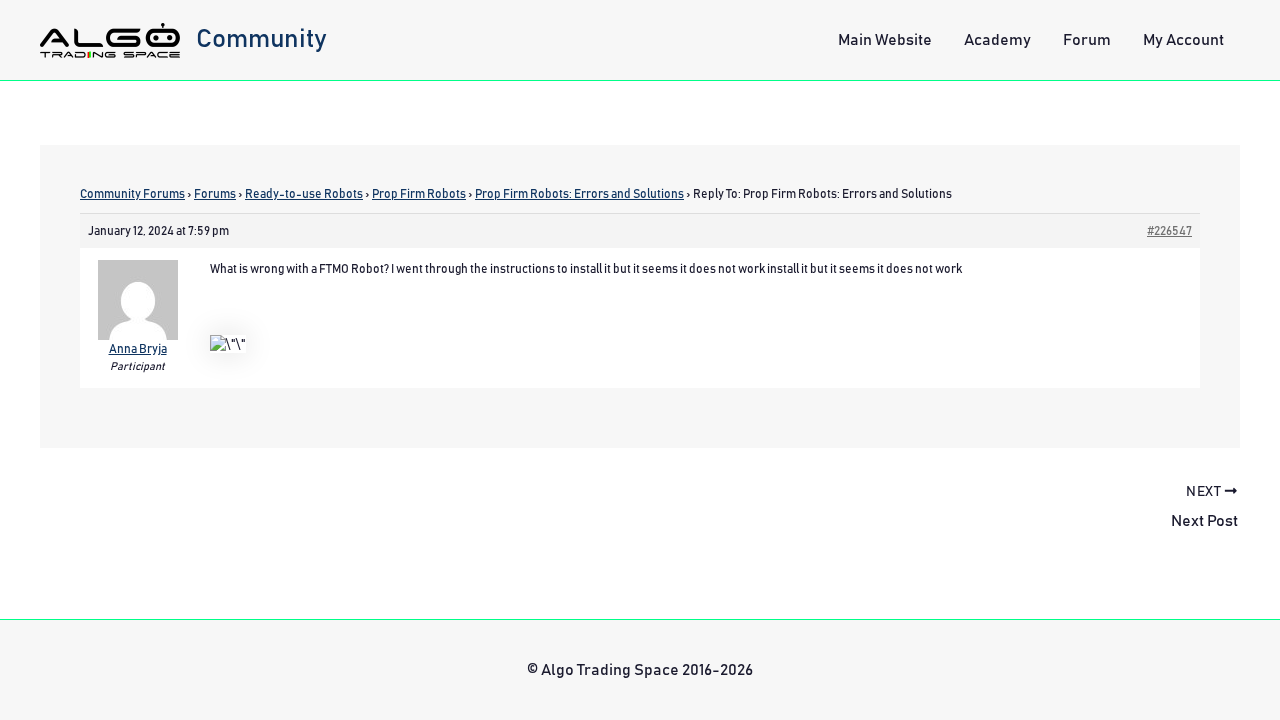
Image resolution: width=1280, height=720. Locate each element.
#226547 (1169, 231)
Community (261, 39)
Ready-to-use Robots (304, 194)
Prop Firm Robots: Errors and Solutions (579, 194)
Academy (997, 40)
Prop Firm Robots (419, 194)
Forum (1087, 40)
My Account (1183, 40)
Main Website (885, 40)
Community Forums (132, 194)
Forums (215, 194)
